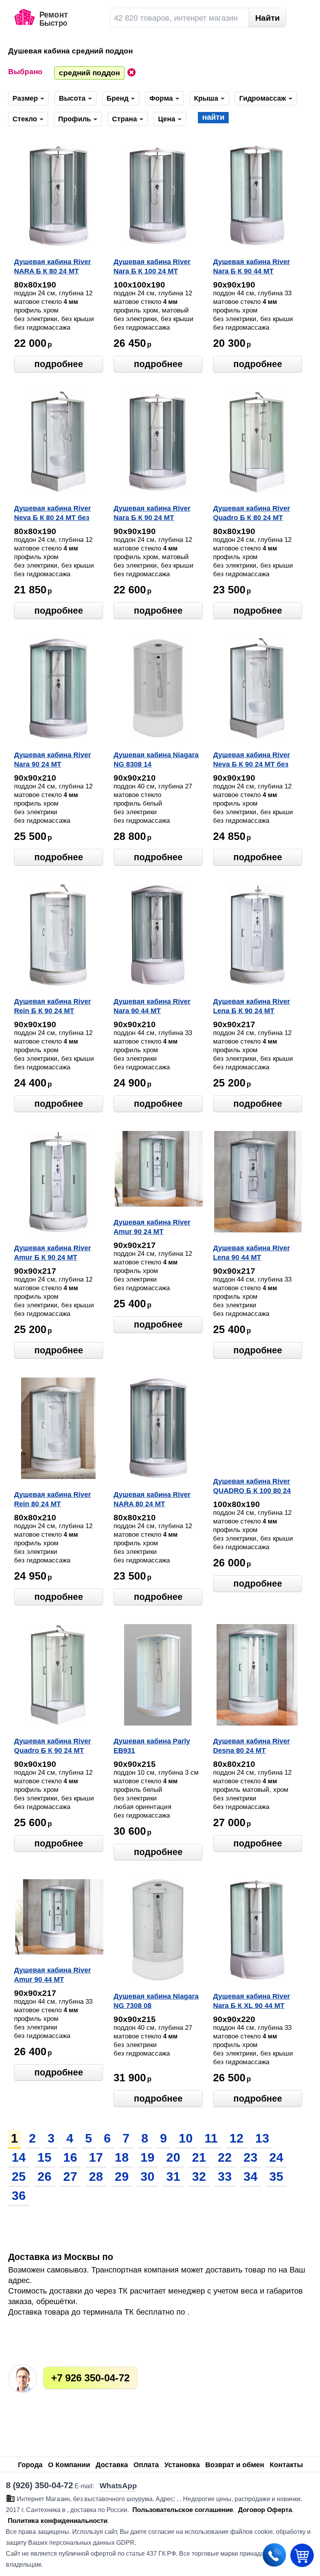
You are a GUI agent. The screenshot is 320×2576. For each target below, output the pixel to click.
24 (276, 2157)
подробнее (59, 364)
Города (30, 2465)
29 (122, 2177)
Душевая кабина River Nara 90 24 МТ (52, 760)
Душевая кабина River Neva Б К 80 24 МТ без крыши (52, 514)
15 (44, 2157)
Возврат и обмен (235, 2465)
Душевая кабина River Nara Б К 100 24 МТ (152, 266)
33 (225, 2177)
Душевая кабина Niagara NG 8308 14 (156, 760)
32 (199, 2177)
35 (276, 2177)
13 (262, 2138)
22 (225, 2157)
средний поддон (89, 73)
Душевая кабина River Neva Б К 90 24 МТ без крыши (252, 760)
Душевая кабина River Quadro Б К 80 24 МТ (252, 513)
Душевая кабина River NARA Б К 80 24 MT (52, 266)
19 (148, 2157)
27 (70, 2177)
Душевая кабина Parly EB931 (152, 1746)
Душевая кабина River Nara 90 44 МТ (152, 1006)
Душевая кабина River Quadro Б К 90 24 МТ (52, 1746)
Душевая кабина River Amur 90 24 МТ (152, 1227)
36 (19, 2196)
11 (211, 2138)
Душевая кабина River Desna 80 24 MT (252, 1746)
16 (70, 2157)
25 (19, 2177)
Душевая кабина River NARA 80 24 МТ (152, 1499)
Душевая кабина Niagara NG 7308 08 (156, 2001)
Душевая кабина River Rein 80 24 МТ (52, 1499)
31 (173, 2177)
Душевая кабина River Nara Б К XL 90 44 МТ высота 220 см (252, 2002)
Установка (182, 2465)
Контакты (286, 2465)
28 (96, 2177)
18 (122, 2157)
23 (251, 2157)
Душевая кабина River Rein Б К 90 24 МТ (52, 1006)
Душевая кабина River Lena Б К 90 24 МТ (252, 1006)
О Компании (69, 2465)
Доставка (112, 2465)
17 (96, 2157)
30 (148, 2177)
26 (44, 2177)
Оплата (146, 2465)
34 (251, 2177)
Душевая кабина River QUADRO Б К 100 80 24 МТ (252, 1487)
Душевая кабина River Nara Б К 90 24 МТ (152, 513)
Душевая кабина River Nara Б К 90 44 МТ (252, 266)
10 (186, 2138)
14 (19, 2157)
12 (236, 2138)
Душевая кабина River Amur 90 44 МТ (52, 1975)
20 (173, 2157)
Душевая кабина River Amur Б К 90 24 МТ (52, 1253)
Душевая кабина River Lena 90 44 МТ (252, 1253)
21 (199, 2157)
